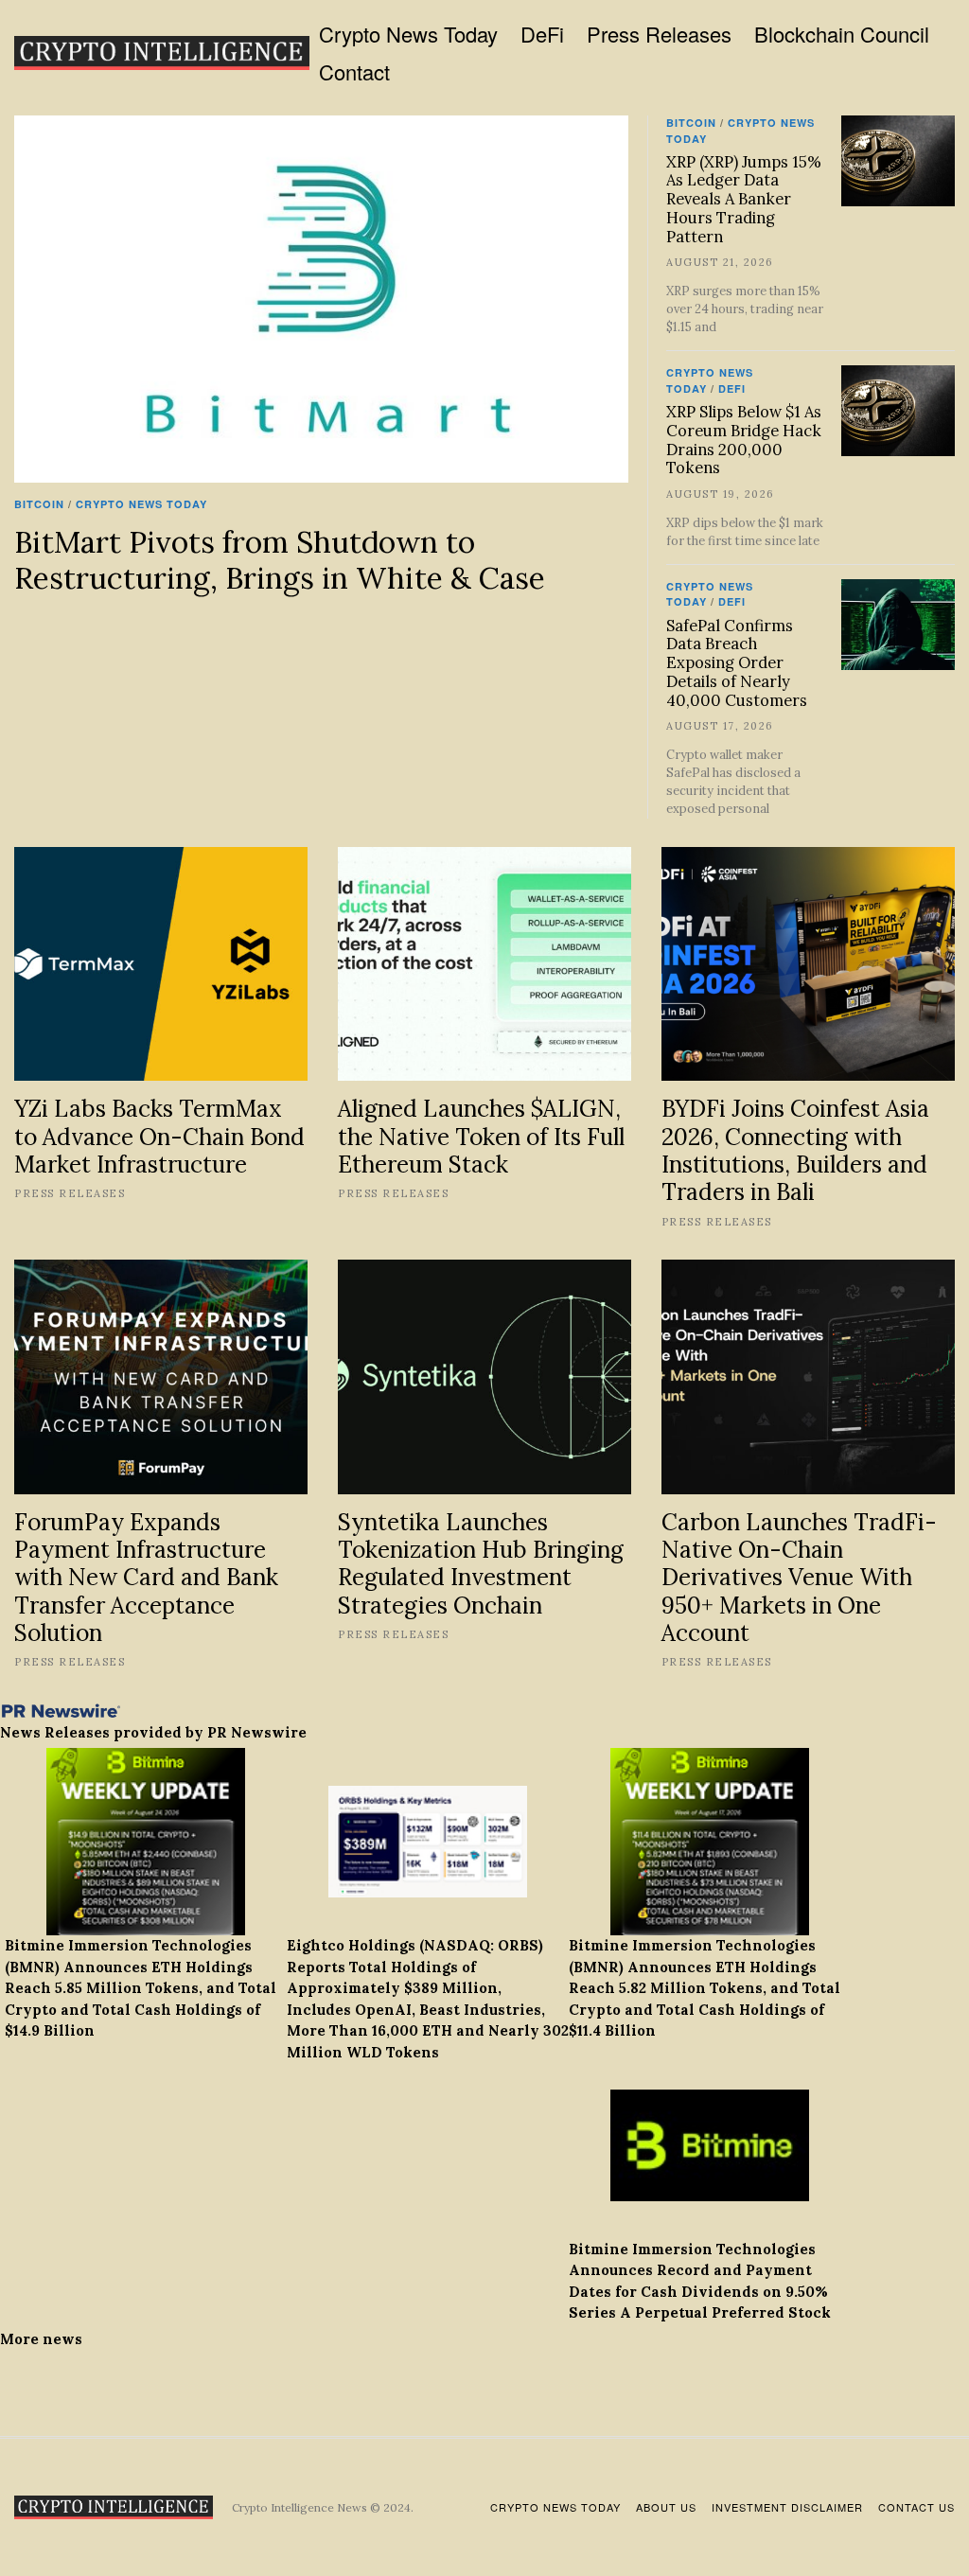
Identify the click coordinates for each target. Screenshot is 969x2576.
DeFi (542, 34)
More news (41, 2339)
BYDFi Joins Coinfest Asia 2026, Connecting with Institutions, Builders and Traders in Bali (795, 1150)
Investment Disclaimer (787, 2507)
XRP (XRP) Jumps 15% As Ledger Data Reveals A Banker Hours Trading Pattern (744, 199)
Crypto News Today (408, 34)
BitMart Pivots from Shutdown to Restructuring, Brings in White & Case (280, 560)
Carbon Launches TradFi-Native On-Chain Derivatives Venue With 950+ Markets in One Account (799, 1577)
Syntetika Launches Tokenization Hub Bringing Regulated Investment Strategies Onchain (481, 1563)
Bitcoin (39, 504)
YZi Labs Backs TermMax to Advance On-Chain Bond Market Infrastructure (159, 1136)
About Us (666, 2507)
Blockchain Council (842, 34)
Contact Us (916, 2507)
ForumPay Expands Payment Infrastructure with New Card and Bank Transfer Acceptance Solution (146, 1577)
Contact (354, 71)
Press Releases (659, 34)
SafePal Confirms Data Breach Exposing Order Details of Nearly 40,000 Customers (737, 663)
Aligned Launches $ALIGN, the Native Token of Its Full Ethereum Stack (481, 1136)
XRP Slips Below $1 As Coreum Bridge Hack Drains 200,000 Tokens (744, 440)
